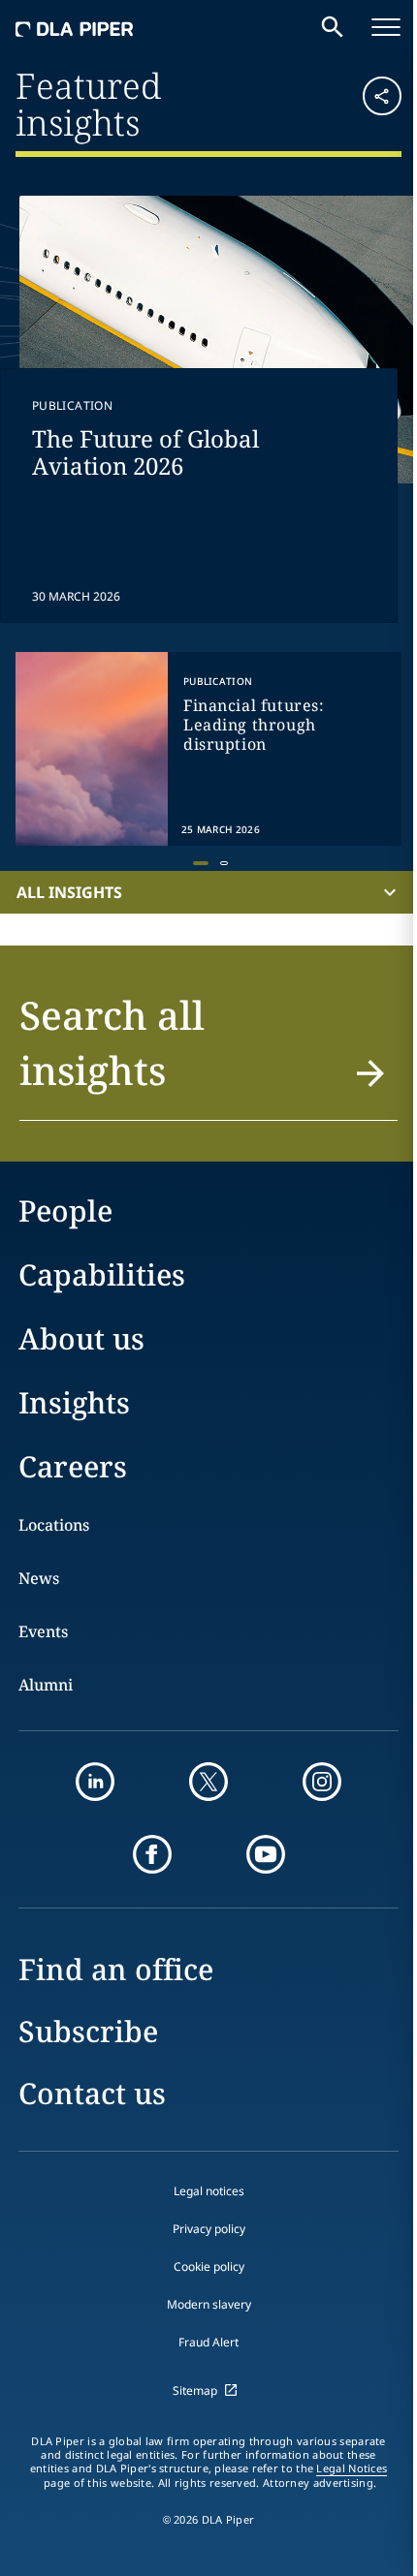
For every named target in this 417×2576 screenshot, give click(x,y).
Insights (74, 1402)
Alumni (46, 1685)
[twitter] (208, 1782)
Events (43, 1631)
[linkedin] (95, 1782)
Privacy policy (209, 2229)
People (65, 1210)
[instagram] (322, 1782)
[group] (208, 749)
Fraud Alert (208, 2342)
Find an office (116, 1969)
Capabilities (102, 1274)
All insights (69, 892)
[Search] (333, 27)
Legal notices (209, 2191)
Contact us (92, 2093)
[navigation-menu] (386, 27)
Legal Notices (352, 2468)
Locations (54, 1525)
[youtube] (266, 1854)
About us (81, 1338)
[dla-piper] (75, 27)
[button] (369, 102)
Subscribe (88, 2031)
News (39, 1578)
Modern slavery (209, 2304)
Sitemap (195, 2390)
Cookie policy (209, 2266)
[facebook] (152, 1854)
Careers (73, 1466)
